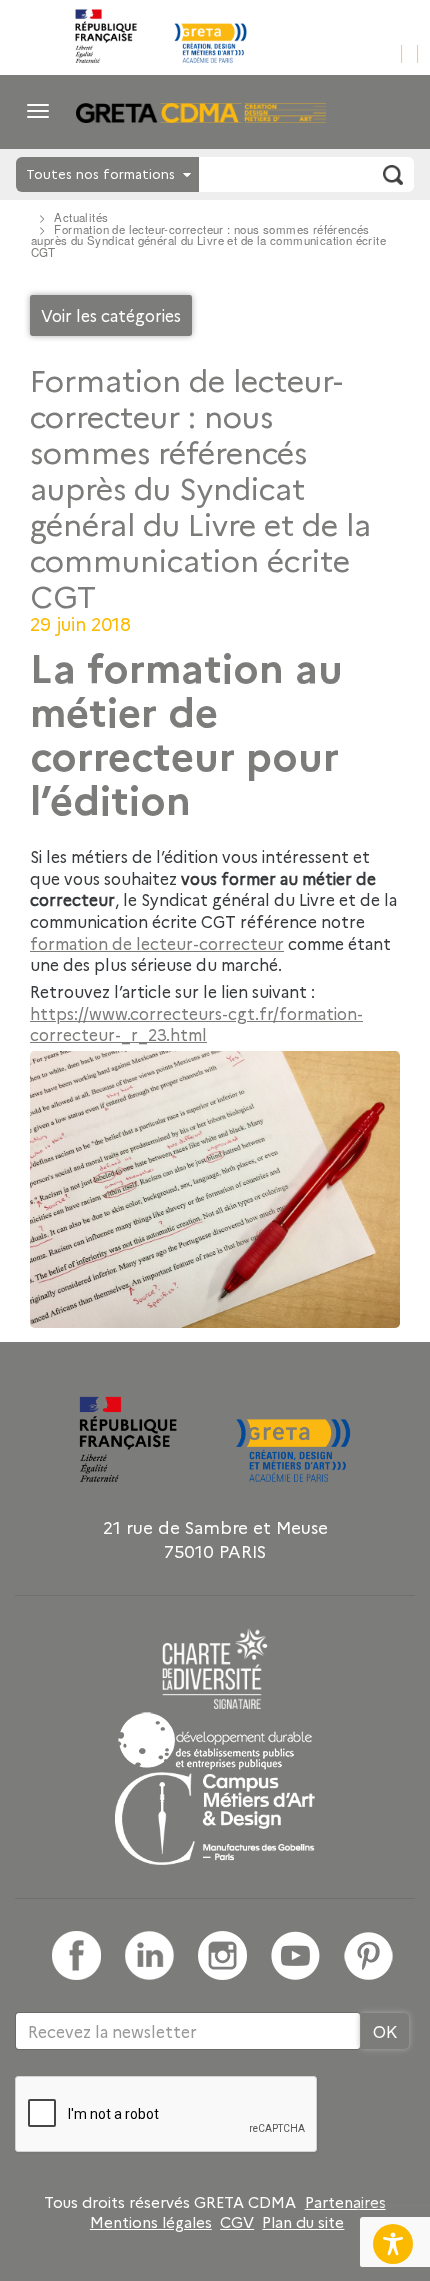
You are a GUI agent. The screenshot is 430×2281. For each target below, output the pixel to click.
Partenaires (345, 2202)
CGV (237, 2222)
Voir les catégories (111, 315)
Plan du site (303, 2222)
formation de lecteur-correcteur (157, 943)
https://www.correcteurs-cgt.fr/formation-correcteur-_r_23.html (196, 1024)
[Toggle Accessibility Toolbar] (393, 2244)
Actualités (81, 217)
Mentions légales (151, 2222)
